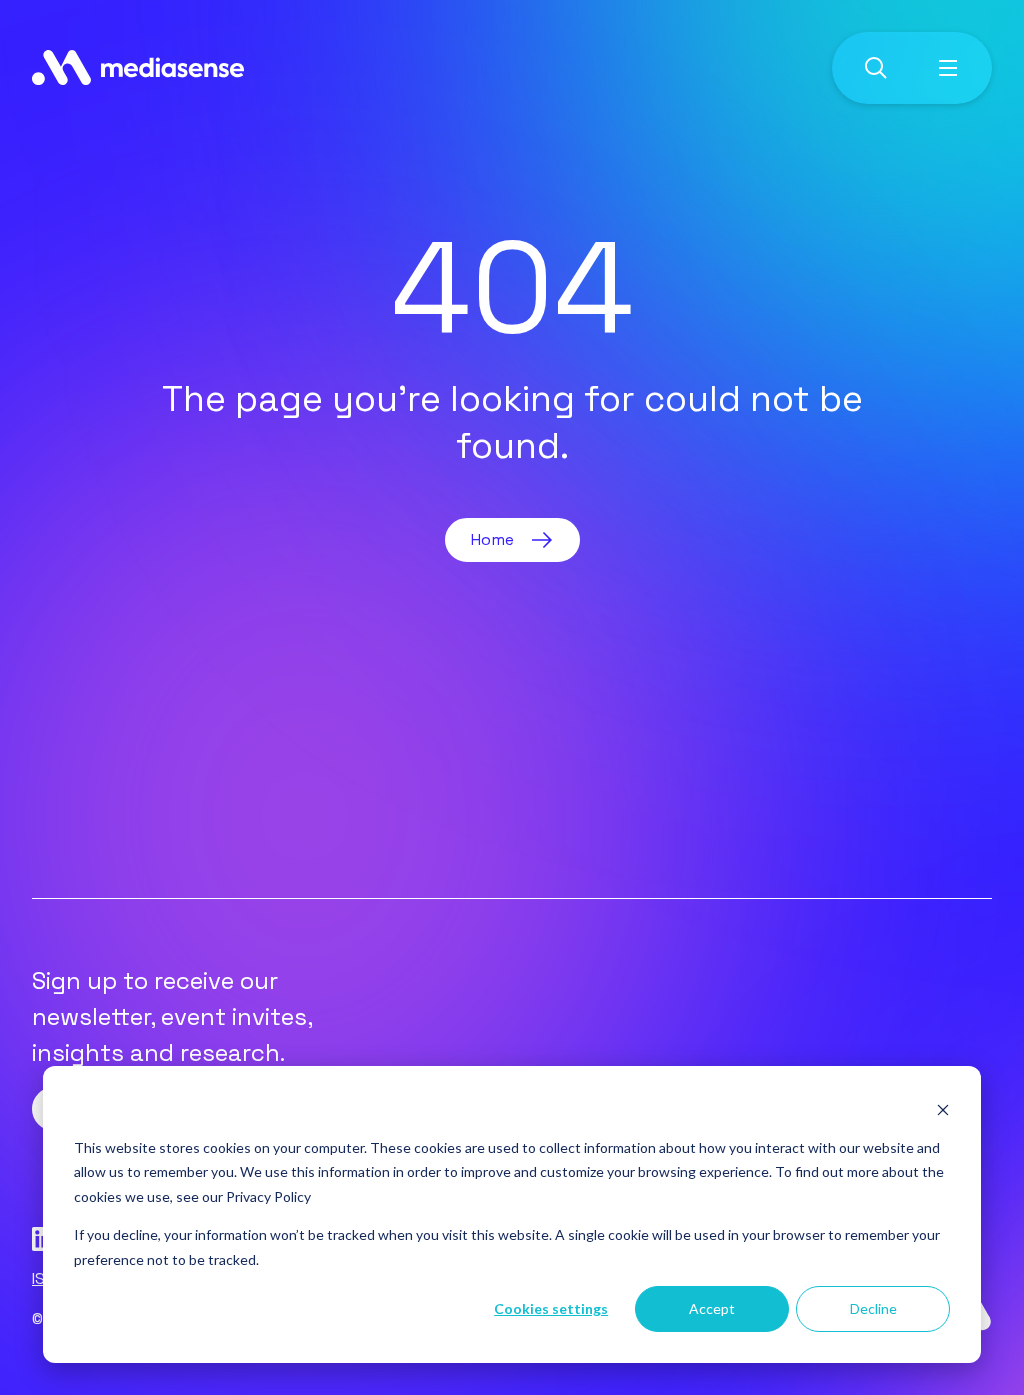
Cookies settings (551, 1308)
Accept (712, 1308)
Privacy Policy (268, 1196)
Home (492, 539)
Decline (873, 1308)
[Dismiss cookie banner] (943, 1109)
